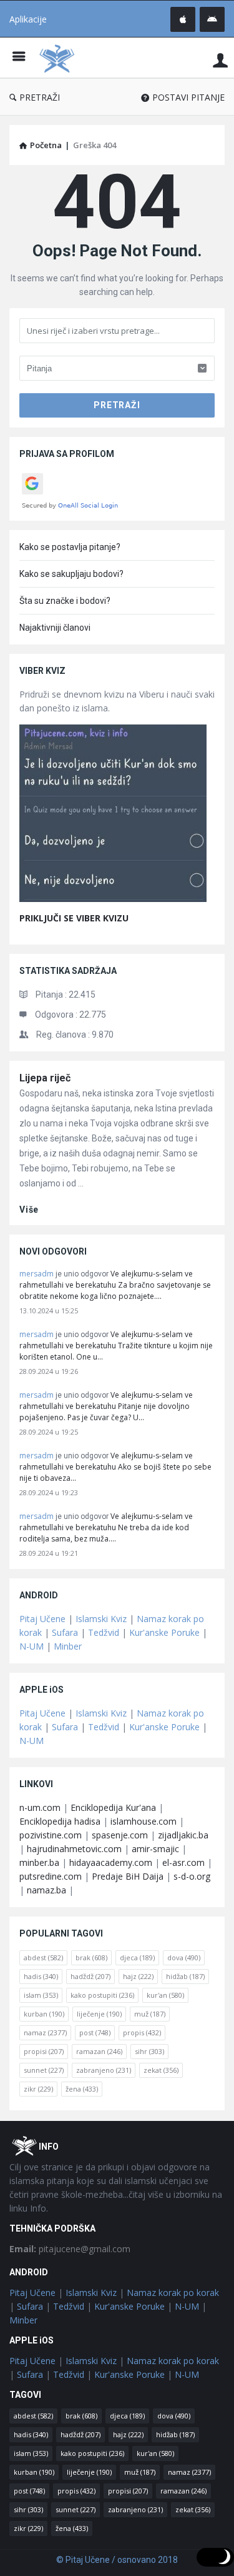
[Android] (212, 19)
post (95, 2032)
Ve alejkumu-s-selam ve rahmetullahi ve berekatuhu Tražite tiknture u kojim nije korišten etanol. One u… (116, 1346)
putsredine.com (51, 1876)
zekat (161, 2070)
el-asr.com (183, 1862)
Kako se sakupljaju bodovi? (71, 574)
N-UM (32, 1646)
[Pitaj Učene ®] (60, 58)
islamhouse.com (144, 1821)
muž (150, 2014)
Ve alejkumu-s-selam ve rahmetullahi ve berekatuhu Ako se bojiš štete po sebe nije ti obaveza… (115, 1467)
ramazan (99, 2051)
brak (91, 1957)
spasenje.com (120, 1835)
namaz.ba (46, 1890)
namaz (45, 2032)
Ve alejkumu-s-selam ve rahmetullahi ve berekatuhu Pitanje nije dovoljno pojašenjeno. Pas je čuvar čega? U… (106, 1406)
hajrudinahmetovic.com (74, 1849)
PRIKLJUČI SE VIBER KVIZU (74, 918)
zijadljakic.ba (183, 1835)
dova (184, 1957)
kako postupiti (102, 1995)
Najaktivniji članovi (55, 628)
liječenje (99, 2014)
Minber (68, 1646)
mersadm (37, 1274)
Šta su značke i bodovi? (65, 601)
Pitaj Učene (42, 1619)
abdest (43, 1957)
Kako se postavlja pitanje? (70, 547)
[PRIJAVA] (220, 60)
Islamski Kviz (101, 1619)
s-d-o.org (192, 1876)
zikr (38, 2089)
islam (41, 1995)
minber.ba (39, 1862)
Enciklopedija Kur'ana (113, 1807)
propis (142, 2032)
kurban (44, 2014)
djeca (137, 1957)
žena (82, 2089)
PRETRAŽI (40, 97)
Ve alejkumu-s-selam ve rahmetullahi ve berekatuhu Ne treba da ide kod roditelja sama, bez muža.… (106, 1527)
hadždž (90, 1976)
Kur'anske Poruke (164, 1632)
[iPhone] (183, 19)
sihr (149, 2051)
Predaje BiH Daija (128, 1876)
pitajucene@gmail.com (70, 2249)
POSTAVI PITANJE (188, 97)
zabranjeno (104, 2070)
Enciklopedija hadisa (60, 1821)
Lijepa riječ (45, 1078)
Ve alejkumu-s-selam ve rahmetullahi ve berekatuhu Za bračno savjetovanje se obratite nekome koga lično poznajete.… (115, 1285)
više (29, 1210)
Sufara (65, 1632)
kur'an (165, 1995)
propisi (44, 2051)
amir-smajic (155, 1849)
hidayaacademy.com (111, 1862)
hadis (41, 1976)
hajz (138, 1976)
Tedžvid (104, 1632)
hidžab (185, 1976)
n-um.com (40, 1807)
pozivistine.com (51, 1835)
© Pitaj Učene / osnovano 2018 (117, 2560)
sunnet (44, 2070)
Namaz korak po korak (173, 2293)
